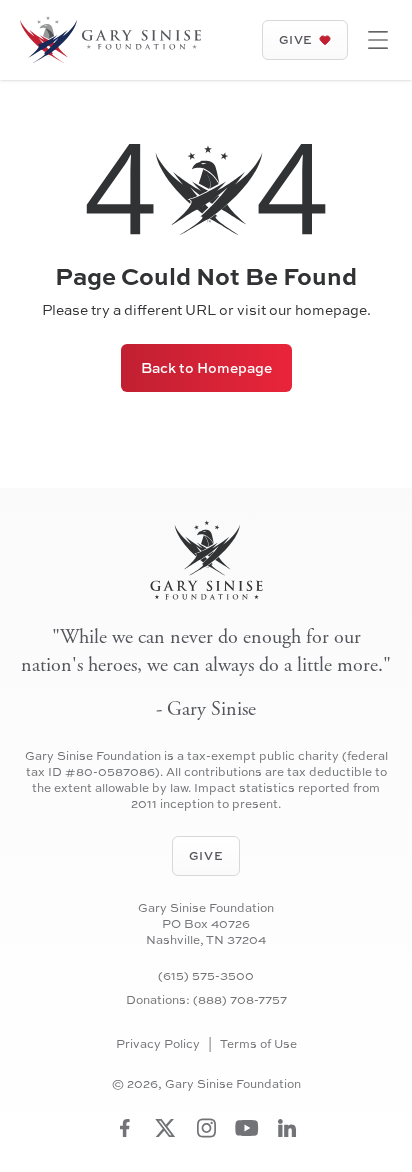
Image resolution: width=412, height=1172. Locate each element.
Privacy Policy (158, 1044)
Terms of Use (258, 1044)
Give (296, 39)
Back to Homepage (206, 367)
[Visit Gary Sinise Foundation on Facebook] (125, 1128)
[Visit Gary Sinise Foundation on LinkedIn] (287, 1128)
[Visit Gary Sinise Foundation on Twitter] (165, 1128)
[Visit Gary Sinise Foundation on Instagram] (206, 1128)
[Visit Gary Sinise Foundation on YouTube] (247, 1128)
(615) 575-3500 (206, 975)
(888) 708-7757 (240, 999)
